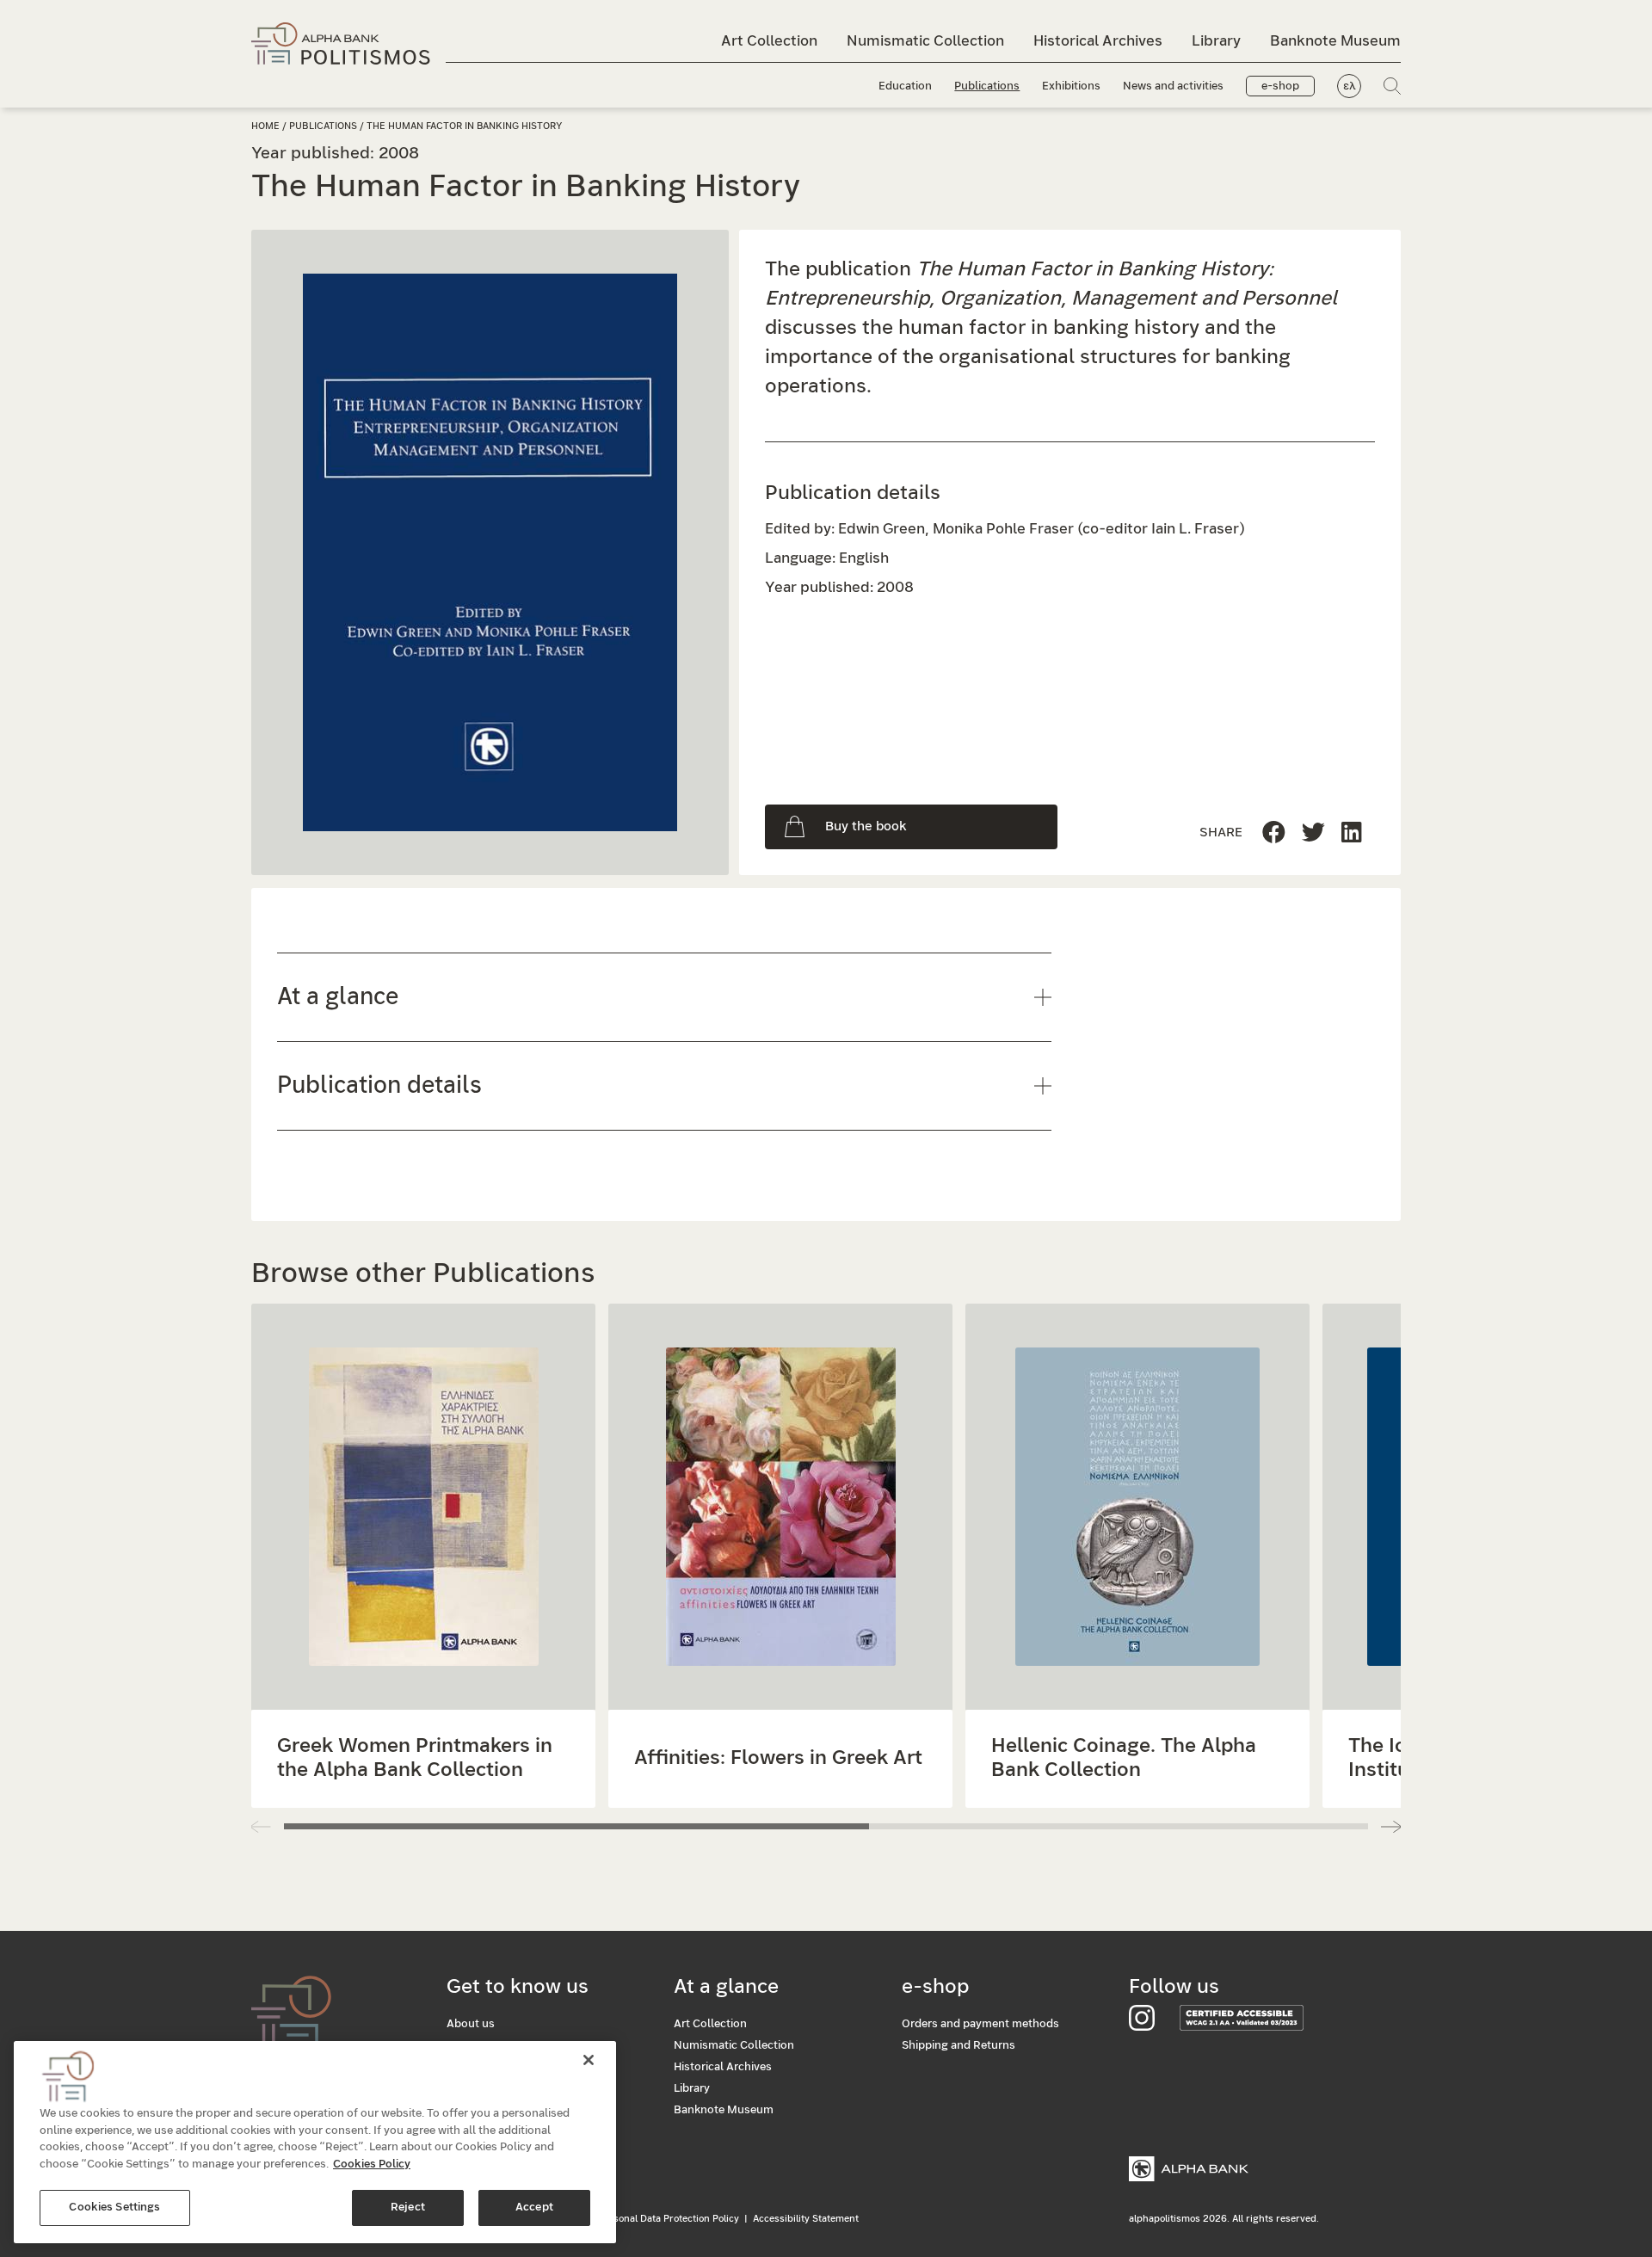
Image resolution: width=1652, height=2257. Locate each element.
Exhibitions (1071, 86)
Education (905, 86)
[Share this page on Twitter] (1352, 833)
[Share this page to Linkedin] (1313, 833)
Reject (408, 2208)
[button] (1391, 1827)
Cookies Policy (372, 2164)
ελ (1350, 86)
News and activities (1173, 86)
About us (471, 2024)
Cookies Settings (114, 2208)
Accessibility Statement (806, 2219)
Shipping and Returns (959, 2046)
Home (265, 126)
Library (1216, 41)
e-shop (1280, 86)
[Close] (589, 2060)
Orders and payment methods (980, 2024)
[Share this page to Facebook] (1274, 833)
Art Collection (769, 41)
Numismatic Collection (925, 41)
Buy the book (866, 826)
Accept (534, 2208)
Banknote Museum (1335, 41)
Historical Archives (1098, 41)
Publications (987, 86)
